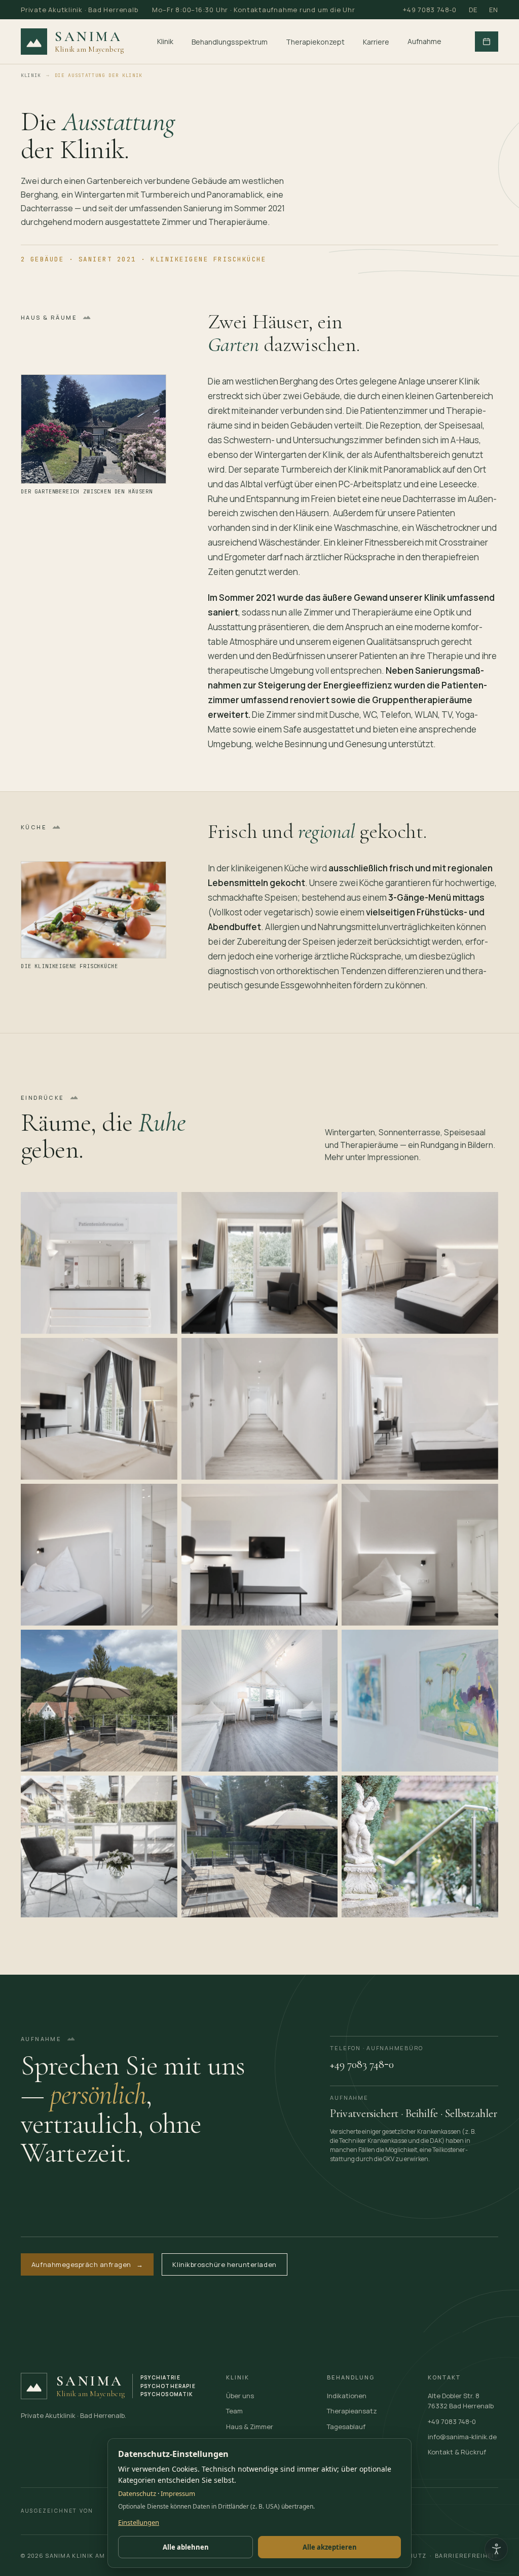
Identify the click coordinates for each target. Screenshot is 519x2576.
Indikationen (347, 2396)
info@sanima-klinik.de (462, 2437)
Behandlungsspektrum (230, 42)
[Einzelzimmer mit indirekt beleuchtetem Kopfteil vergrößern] (420, 1555)
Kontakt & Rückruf (457, 2452)
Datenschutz (137, 2493)
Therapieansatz (352, 2411)
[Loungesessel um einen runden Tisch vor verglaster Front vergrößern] (99, 1847)
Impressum (178, 2493)
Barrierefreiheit (467, 2555)
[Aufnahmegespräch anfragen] (487, 42)
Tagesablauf (346, 2427)
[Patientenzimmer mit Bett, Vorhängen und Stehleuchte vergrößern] (420, 1263)
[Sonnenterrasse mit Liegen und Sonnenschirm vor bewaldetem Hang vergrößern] (99, 1701)
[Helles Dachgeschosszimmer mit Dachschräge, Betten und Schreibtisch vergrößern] (260, 1701)
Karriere (376, 42)
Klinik (165, 41)
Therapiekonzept (315, 42)
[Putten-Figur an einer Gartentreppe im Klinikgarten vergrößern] (420, 1847)
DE (473, 10)
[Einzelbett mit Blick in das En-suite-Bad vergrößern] (99, 1555)
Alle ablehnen (186, 2547)
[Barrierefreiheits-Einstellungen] (496, 2549)
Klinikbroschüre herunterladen (224, 2264)
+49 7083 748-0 (430, 10)
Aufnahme (424, 41)
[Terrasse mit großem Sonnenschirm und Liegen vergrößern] (260, 1847)
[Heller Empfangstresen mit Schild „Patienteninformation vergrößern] (99, 1263)
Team (234, 2411)
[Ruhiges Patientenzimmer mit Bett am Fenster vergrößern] (420, 1409)
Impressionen (393, 1157)
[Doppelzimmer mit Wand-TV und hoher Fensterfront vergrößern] (99, 1409)
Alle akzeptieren (330, 2547)
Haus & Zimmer (250, 2427)
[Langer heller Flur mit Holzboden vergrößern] (260, 1409)
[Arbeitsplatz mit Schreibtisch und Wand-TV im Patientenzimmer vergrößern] (260, 1555)
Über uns (240, 2396)
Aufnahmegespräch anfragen (87, 2264)
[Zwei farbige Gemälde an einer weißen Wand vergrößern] (420, 1701)
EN (494, 10)
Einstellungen (139, 2522)
